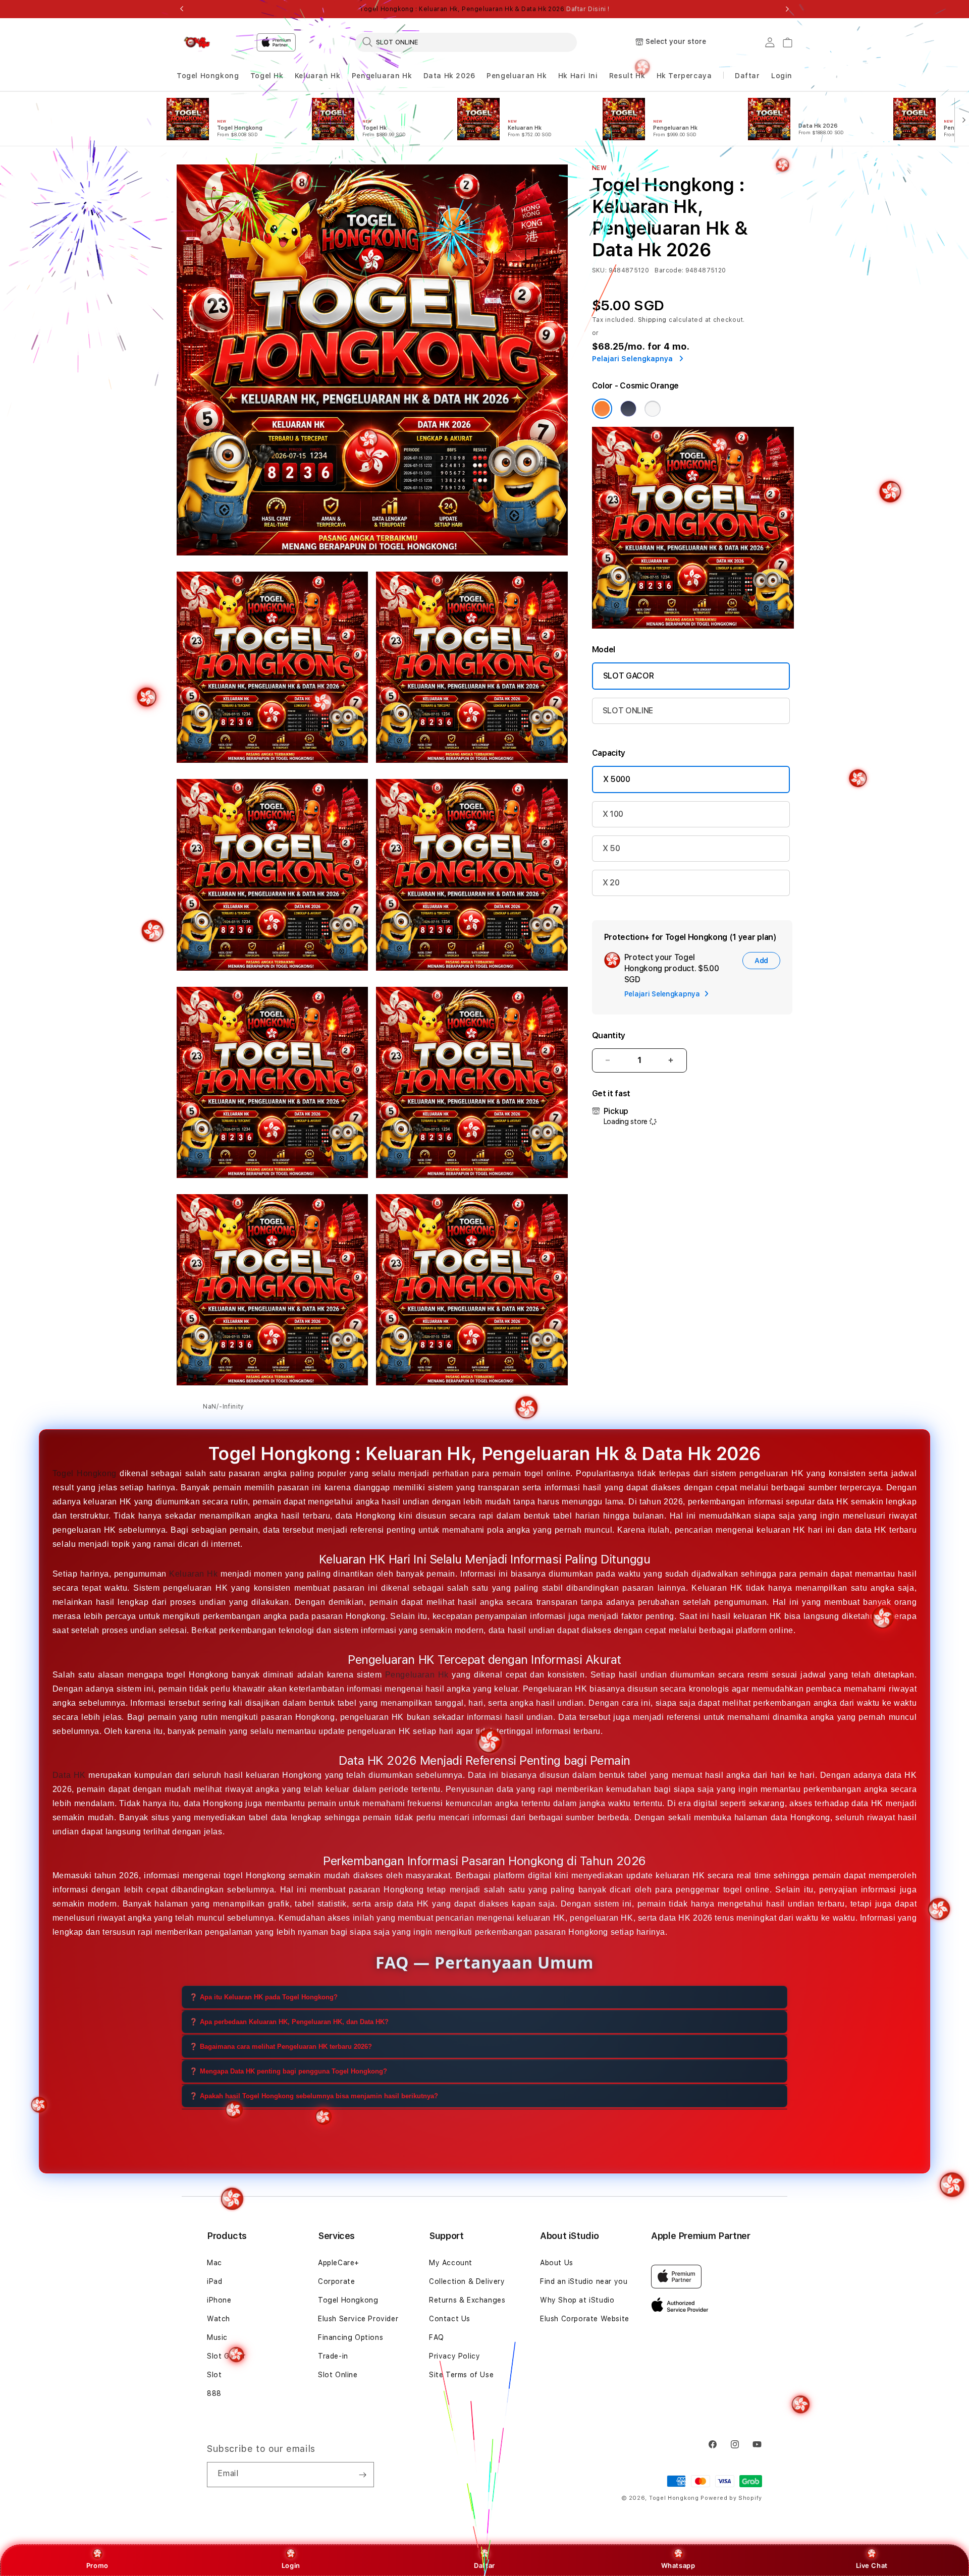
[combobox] (466, 42)
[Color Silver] (653, 409)
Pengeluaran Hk (382, 76)
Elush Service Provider (358, 2319)
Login (291, 2565)
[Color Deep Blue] (628, 409)
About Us (557, 2263)
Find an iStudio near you (584, 2281)
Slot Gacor (226, 2356)
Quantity (609, 1035)
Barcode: (669, 270)
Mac (214, 2263)
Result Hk (627, 76)
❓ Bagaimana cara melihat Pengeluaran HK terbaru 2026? (281, 2046)
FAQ (437, 2337)
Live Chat (872, 2565)
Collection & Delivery (467, 2281)
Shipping (653, 320)
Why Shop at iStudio (577, 2300)
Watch (219, 2319)
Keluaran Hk (318, 76)
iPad (214, 2281)
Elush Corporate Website (585, 2319)
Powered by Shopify (731, 2498)
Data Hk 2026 (449, 76)
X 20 (611, 883)
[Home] (197, 42)
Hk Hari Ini (578, 76)
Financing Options (351, 2337)
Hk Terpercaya (684, 76)
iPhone (219, 2300)
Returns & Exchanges (467, 2300)
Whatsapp (678, 2565)
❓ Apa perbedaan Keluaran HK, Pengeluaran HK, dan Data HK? (289, 2021)
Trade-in (333, 2356)
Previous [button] (182, 9)
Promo (97, 2565)
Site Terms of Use (461, 2375)
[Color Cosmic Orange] (602, 409)
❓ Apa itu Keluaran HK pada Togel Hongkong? (263, 1997)
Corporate (336, 2281)
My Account (451, 2263)
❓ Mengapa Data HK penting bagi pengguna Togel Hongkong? (288, 2071)
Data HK (69, 1775)
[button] (208, 76)
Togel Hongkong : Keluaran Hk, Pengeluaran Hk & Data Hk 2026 (484, 9)
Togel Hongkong (208, 76)
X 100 (613, 814)
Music (217, 2337)
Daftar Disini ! (588, 9)
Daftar (484, 2565)
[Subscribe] (362, 2475)
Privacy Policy (454, 2356)
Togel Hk (267, 76)
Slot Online (338, 2375)
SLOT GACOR (629, 676)
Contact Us (450, 2319)
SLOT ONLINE (628, 711)
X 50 (611, 848)
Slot (214, 2375)
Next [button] (787, 9)
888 (214, 2393)
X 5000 (617, 779)
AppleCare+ (339, 2263)
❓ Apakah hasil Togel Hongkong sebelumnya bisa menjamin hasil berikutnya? (314, 2095)
